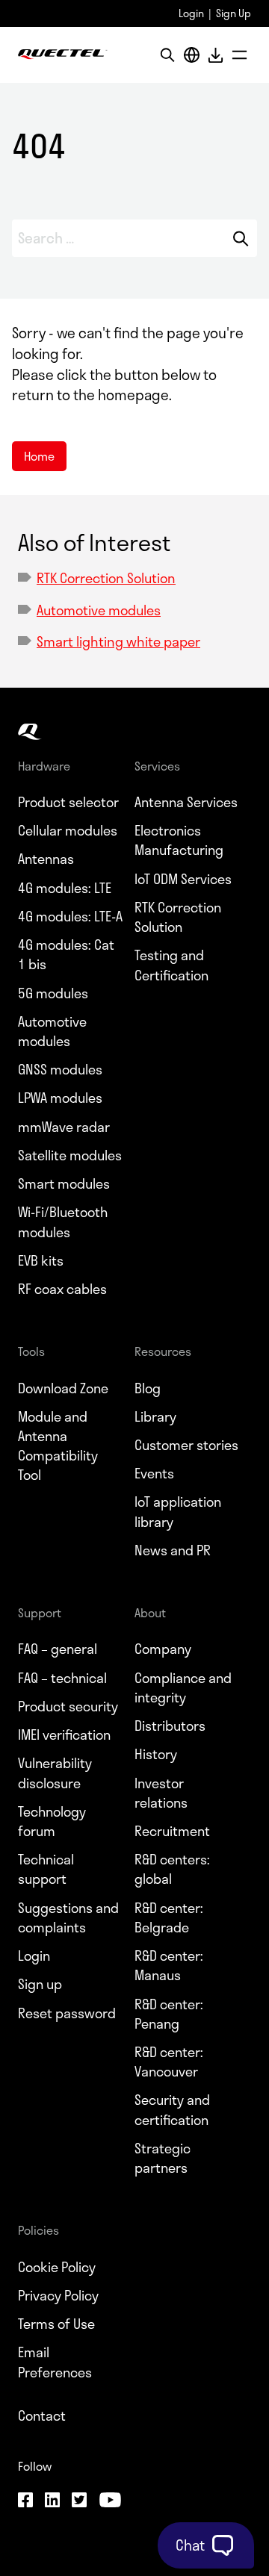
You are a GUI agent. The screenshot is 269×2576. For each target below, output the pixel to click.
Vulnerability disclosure (55, 1773)
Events (154, 1473)
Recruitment (172, 1831)
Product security (68, 1706)
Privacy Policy (58, 2295)
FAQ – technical (62, 1678)
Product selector (68, 802)
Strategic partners (163, 2158)
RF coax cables (62, 1289)
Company (163, 1649)
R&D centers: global (172, 1869)
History (156, 1754)
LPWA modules (60, 1098)
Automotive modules (99, 610)
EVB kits (41, 1260)
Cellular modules (68, 830)
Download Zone (63, 1388)
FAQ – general (58, 1649)
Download (215, 55)
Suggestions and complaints (68, 1917)
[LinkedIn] (52, 2502)
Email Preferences (55, 2362)
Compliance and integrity (183, 1687)
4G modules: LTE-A (70, 916)
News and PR (173, 1550)
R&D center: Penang (169, 2014)
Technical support (46, 1869)
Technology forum (52, 1821)
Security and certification (172, 2109)
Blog (148, 1388)
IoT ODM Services (183, 879)
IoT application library (178, 1511)
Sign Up (234, 13)
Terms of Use (56, 2324)
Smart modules (64, 1183)
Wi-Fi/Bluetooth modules (63, 1222)
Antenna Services (186, 802)
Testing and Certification (171, 965)
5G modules (53, 993)
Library (155, 1416)
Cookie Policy (57, 2267)
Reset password (67, 2013)
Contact (42, 2415)
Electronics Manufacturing (179, 840)
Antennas (46, 859)
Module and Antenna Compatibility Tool (58, 1446)
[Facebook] (25, 2502)
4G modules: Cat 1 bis (66, 954)
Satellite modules (70, 1155)
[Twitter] (79, 2502)
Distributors (170, 1726)
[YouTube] (110, 2502)
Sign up (40, 1984)
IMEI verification (64, 1735)
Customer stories (186, 1445)
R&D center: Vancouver (169, 2062)
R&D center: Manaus (169, 1965)
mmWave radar (64, 1127)
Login (191, 13)
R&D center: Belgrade (169, 1917)
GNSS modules (60, 1069)
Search (241, 238)
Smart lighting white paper (118, 641)
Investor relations (161, 1793)
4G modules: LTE (65, 888)
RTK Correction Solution (106, 578)
